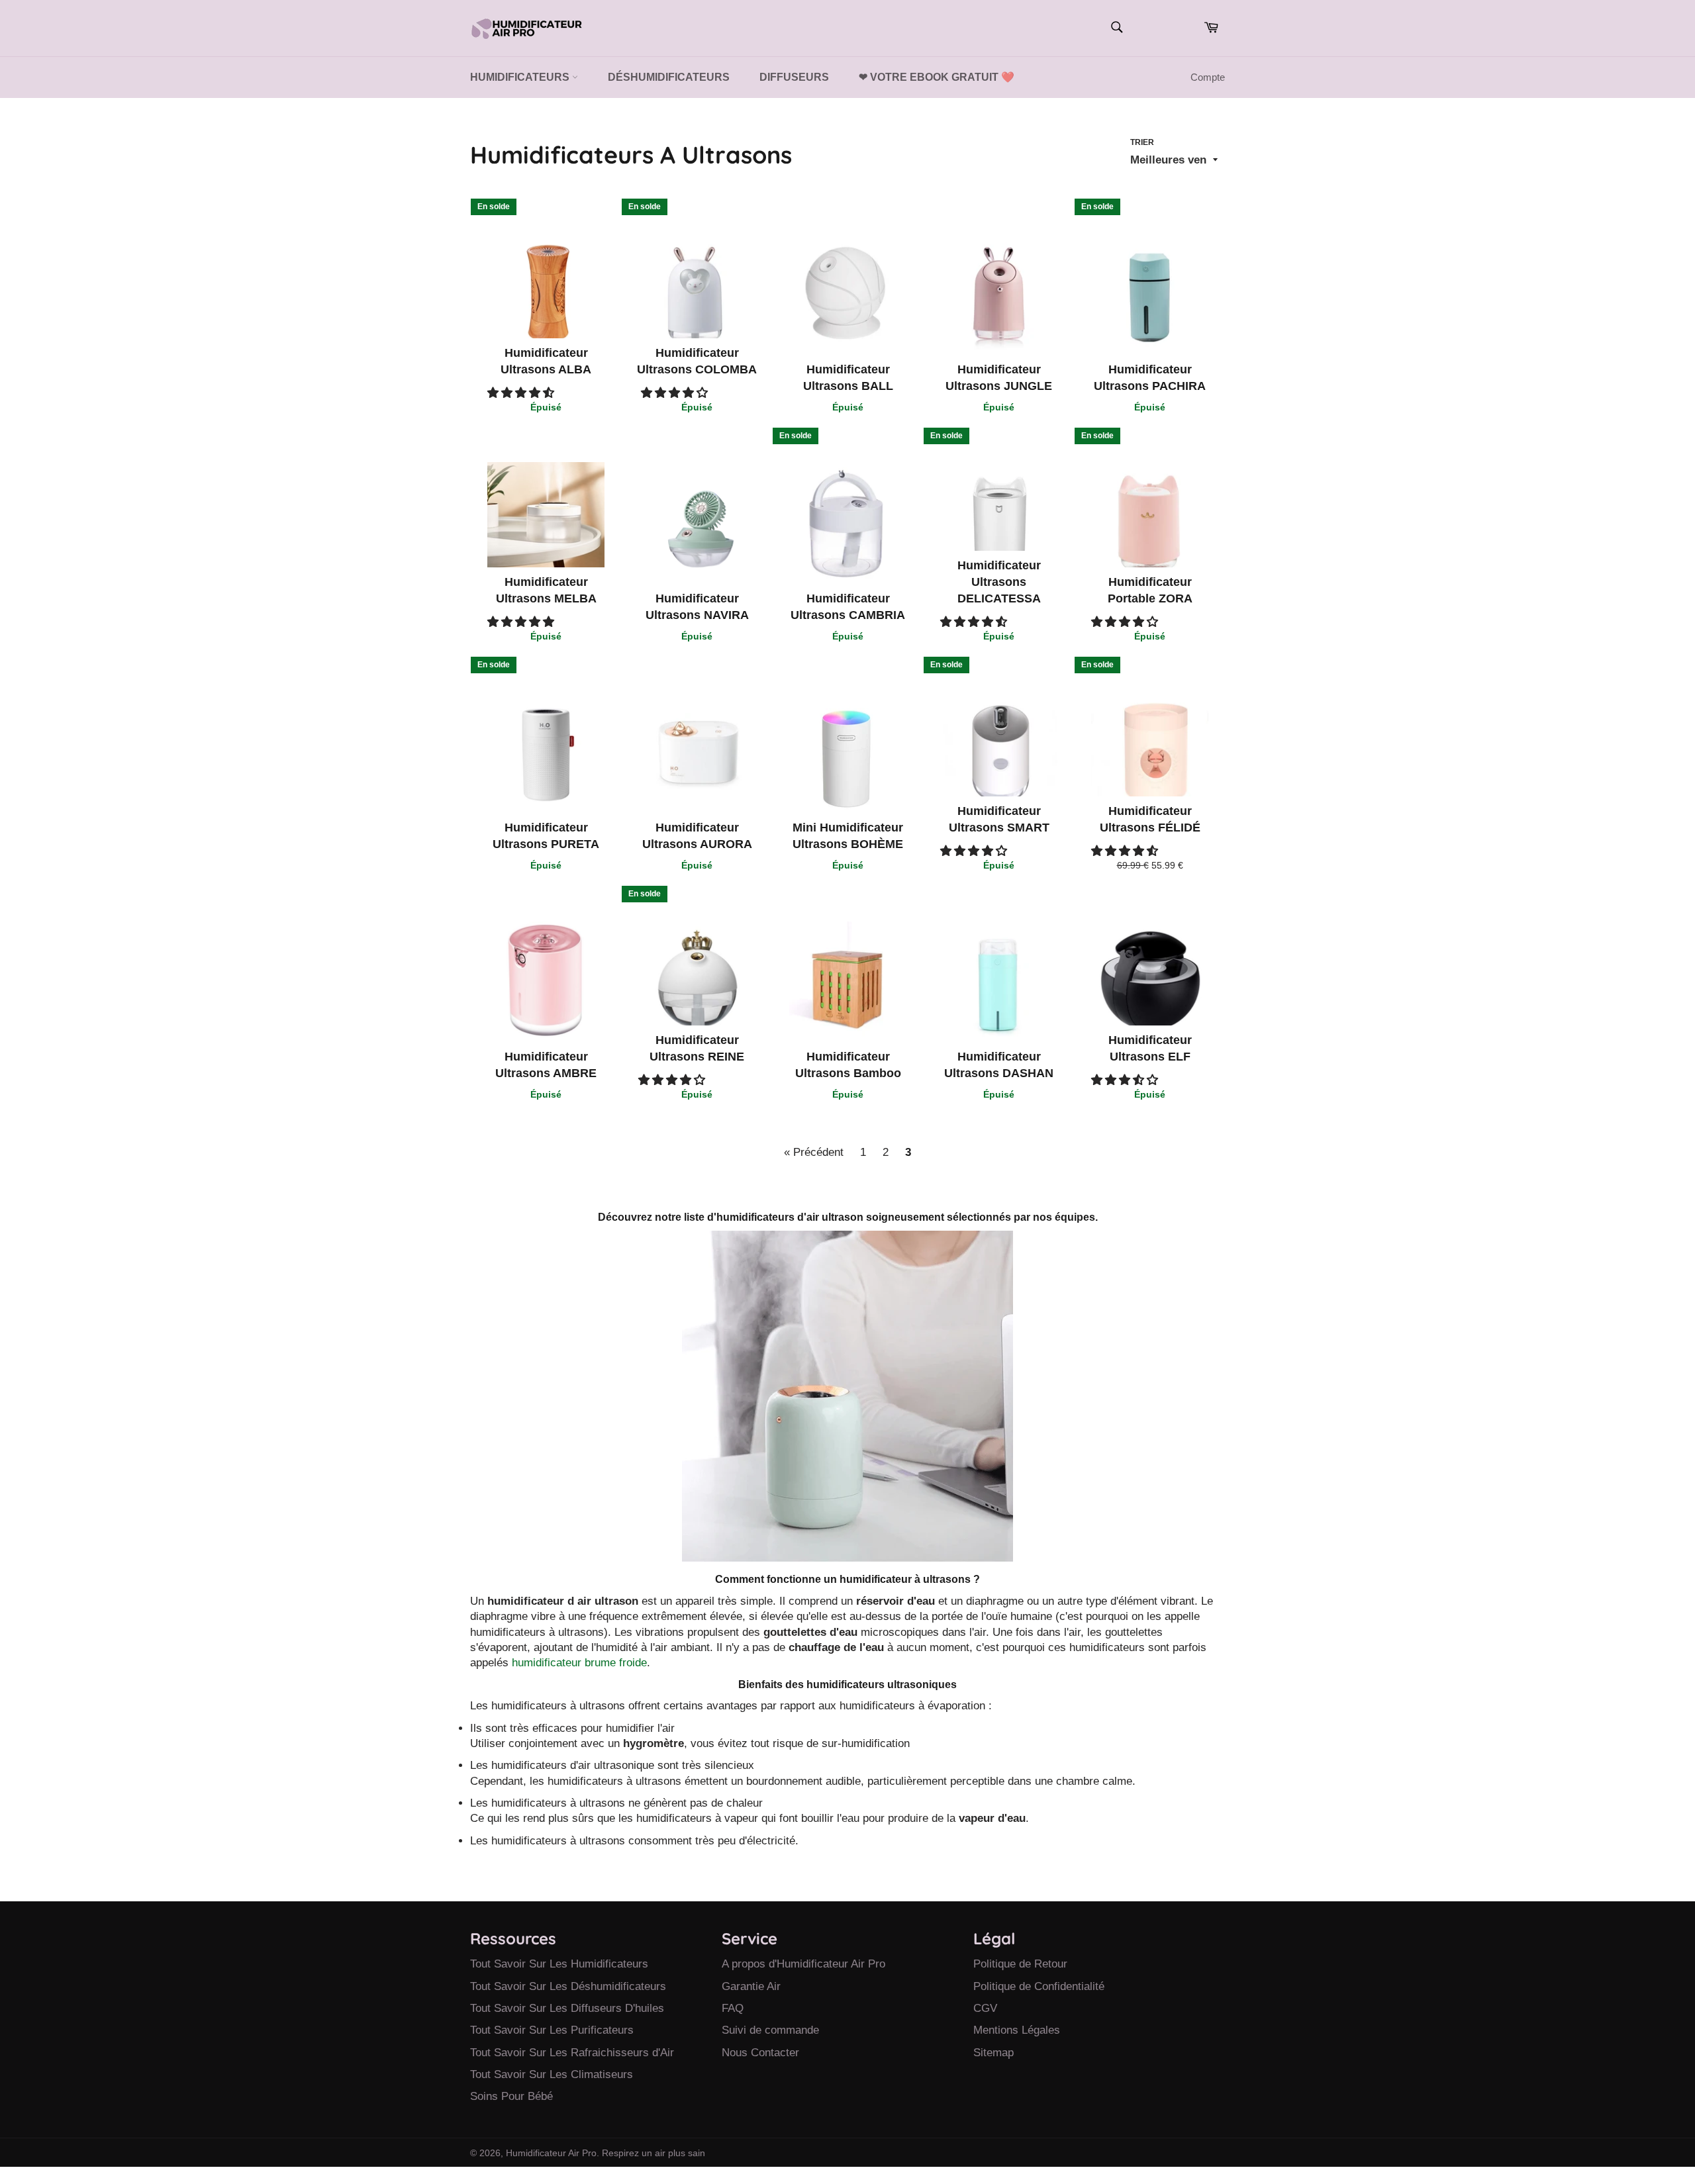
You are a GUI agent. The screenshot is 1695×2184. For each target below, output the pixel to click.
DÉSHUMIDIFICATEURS (669, 77)
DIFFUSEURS (794, 77)
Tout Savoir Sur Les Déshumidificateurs (568, 1986)
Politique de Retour (1020, 1964)
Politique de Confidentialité (1039, 1986)
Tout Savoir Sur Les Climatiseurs (552, 2074)
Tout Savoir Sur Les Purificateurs (552, 2030)
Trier (1142, 142)
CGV (985, 2008)
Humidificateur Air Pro (551, 2153)
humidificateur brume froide (579, 1663)
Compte (1208, 77)
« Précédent (814, 1152)
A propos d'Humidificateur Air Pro (803, 1964)
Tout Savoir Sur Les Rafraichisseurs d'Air (572, 2053)
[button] (522, 393)
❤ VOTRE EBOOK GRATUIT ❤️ (937, 77)
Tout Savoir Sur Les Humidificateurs (559, 1964)
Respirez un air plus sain (654, 2153)
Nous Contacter (760, 2053)
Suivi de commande (770, 2030)
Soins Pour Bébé (511, 2096)
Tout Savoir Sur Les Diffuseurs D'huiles (567, 2008)
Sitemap (993, 2053)
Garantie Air (751, 1986)
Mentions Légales (1017, 2030)
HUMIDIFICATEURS (521, 77)
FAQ (733, 2008)
